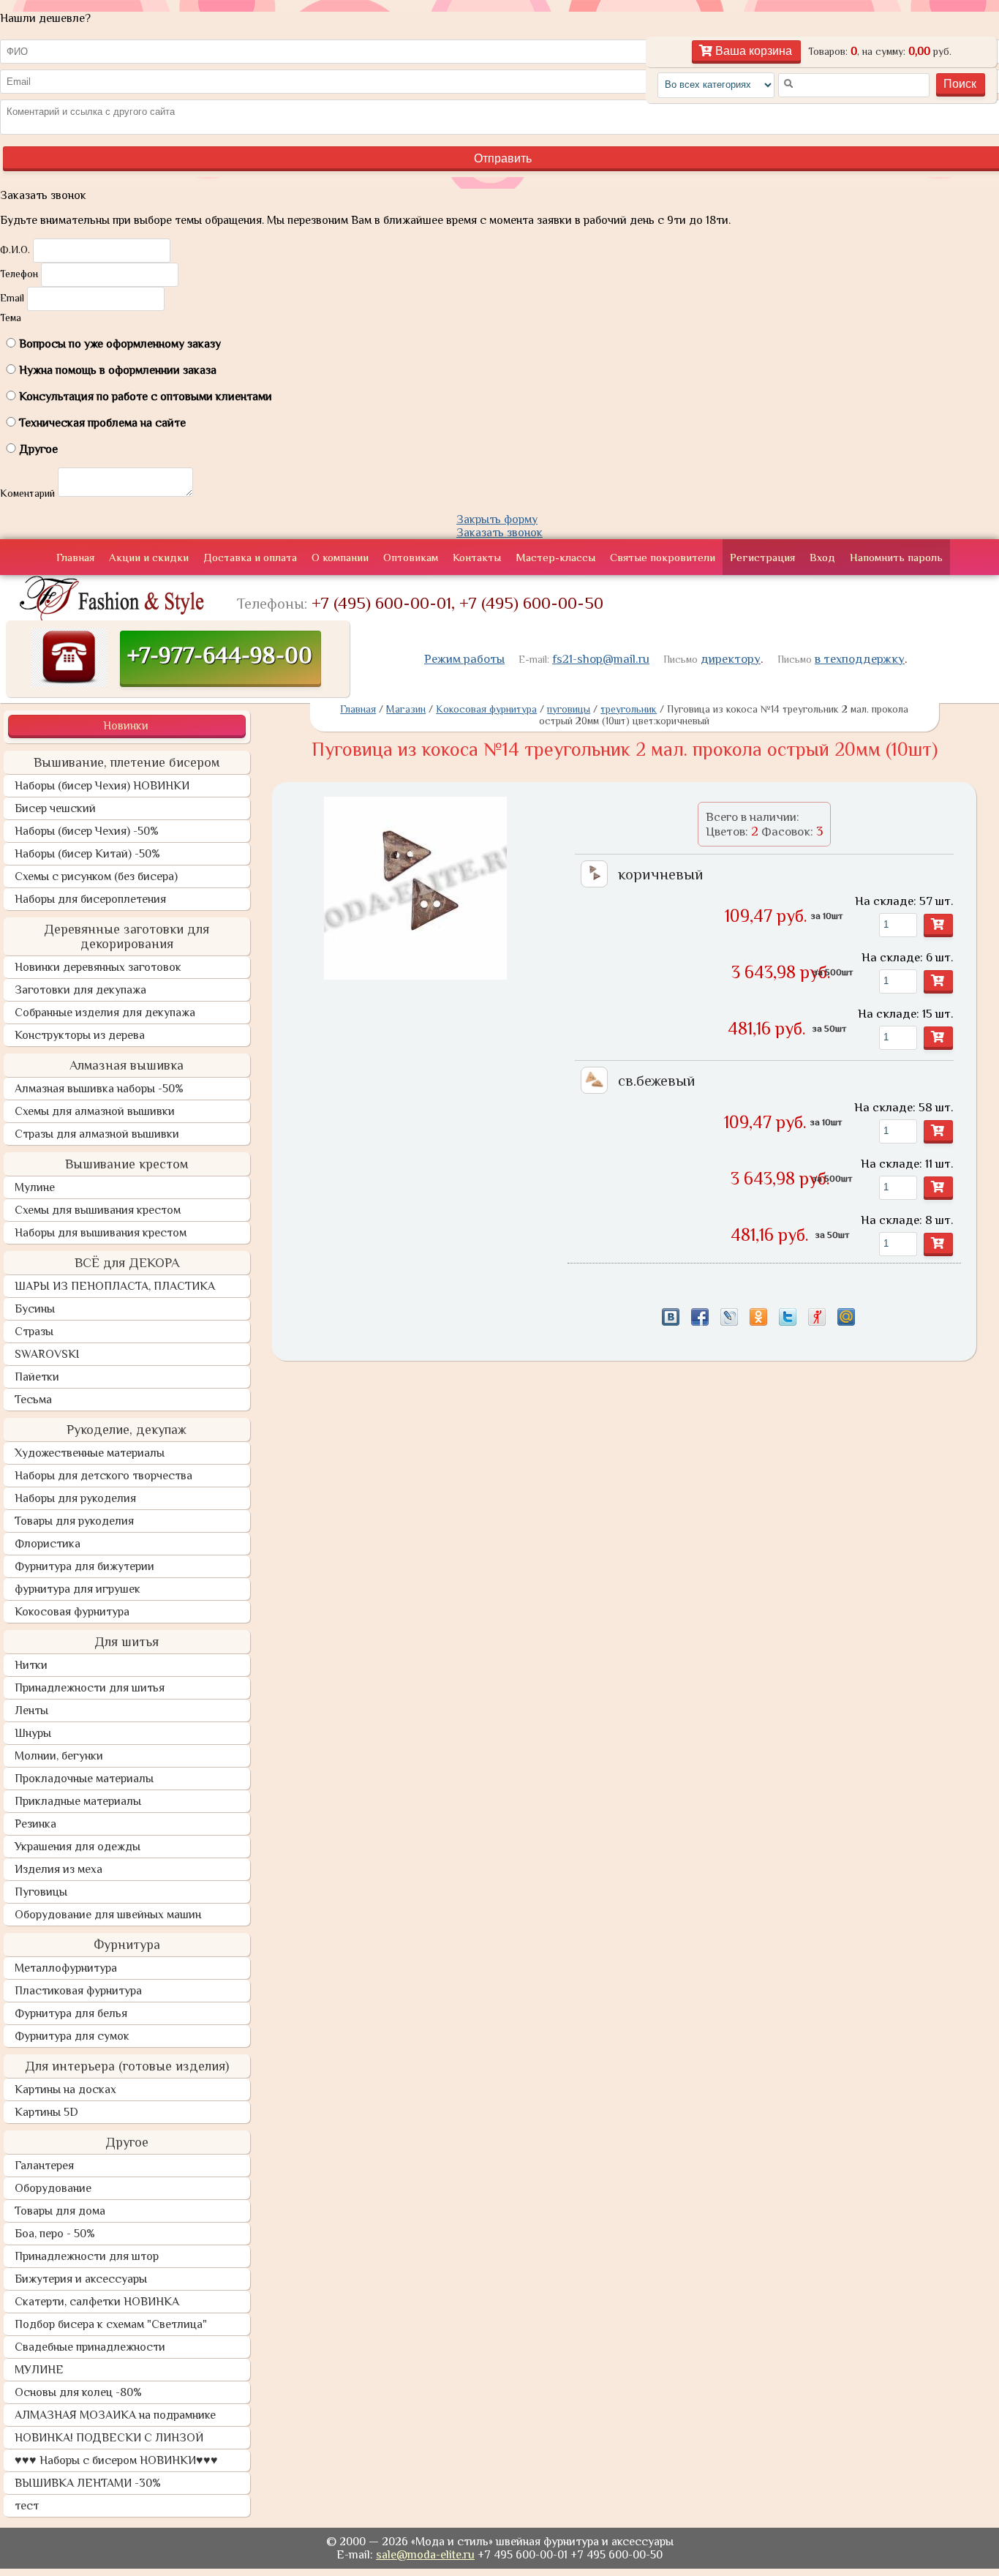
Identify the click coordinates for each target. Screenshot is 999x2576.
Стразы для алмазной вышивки (97, 1134)
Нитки (31, 1665)
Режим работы (464, 659)
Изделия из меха (59, 1869)
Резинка (35, 1824)
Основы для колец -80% (78, 2392)
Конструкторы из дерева (80, 1035)
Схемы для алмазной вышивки (95, 1111)
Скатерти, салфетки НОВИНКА (97, 2302)
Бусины (35, 1309)
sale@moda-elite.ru (425, 2555)
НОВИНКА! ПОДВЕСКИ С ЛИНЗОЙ (109, 2438)
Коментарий (27, 493)
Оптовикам (411, 557)
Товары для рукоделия (74, 1521)
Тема (11, 318)
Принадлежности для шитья (90, 1688)
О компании (340, 557)
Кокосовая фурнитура (72, 1612)
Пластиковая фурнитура (78, 1991)
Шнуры (33, 1733)
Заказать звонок (499, 533)
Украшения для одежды (78, 1847)
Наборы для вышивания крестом (101, 1233)
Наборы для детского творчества (103, 1476)
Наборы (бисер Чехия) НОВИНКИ (102, 786)
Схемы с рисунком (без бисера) (96, 876)
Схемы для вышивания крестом (98, 1210)
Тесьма (33, 1400)
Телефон (19, 274)
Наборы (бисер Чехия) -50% (87, 831)
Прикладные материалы (78, 1801)
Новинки (126, 726)
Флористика (48, 1544)
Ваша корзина (752, 51)
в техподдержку (860, 659)
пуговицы (569, 709)
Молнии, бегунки (59, 1756)
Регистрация (762, 557)
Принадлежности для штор (87, 2256)
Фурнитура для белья (71, 2013)
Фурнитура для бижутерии (84, 1566)
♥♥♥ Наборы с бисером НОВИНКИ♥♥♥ (116, 2460)
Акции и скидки (149, 557)
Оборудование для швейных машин (108, 1915)
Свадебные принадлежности (90, 2347)
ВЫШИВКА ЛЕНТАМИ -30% (88, 2483)
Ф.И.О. (15, 249)
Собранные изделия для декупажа (105, 1013)
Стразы (34, 1332)
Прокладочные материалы (84, 1779)
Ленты (31, 1711)
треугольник (629, 709)
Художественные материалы (90, 1453)
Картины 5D (46, 2112)
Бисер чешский (55, 808)
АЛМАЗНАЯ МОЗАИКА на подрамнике (115, 2415)
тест (27, 2506)
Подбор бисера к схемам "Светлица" (111, 2324)
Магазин (406, 709)
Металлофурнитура (66, 1968)
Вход (822, 557)
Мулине (35, 1187)
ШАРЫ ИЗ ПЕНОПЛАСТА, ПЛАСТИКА (115, 1286)
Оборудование (53, 2188)
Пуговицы (41, 1892)
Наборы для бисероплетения (90, 899)
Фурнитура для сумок (72, 2036)
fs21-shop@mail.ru (601, 659)
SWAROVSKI (47, 1354)
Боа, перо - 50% (55, 2234)
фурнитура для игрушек (78, 1589)
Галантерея (44, 2166)
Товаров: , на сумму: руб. (880, 51)
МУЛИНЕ (39, 2370)
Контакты (477, 557)
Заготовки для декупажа (80, 990)
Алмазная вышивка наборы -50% (99, 1089)
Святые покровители (663, 557)
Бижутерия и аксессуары (81, 2279)
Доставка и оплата (250, 557)
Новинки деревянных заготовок (98, 967)
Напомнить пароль (896, 557)
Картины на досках (65, 2089)
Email (12, 298)
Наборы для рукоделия (75, 1498)
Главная (75, 557)
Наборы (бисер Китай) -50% (87, 854)
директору (731, 659)
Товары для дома (60, 2211)
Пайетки (37, 1377)
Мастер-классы (555, 557)
